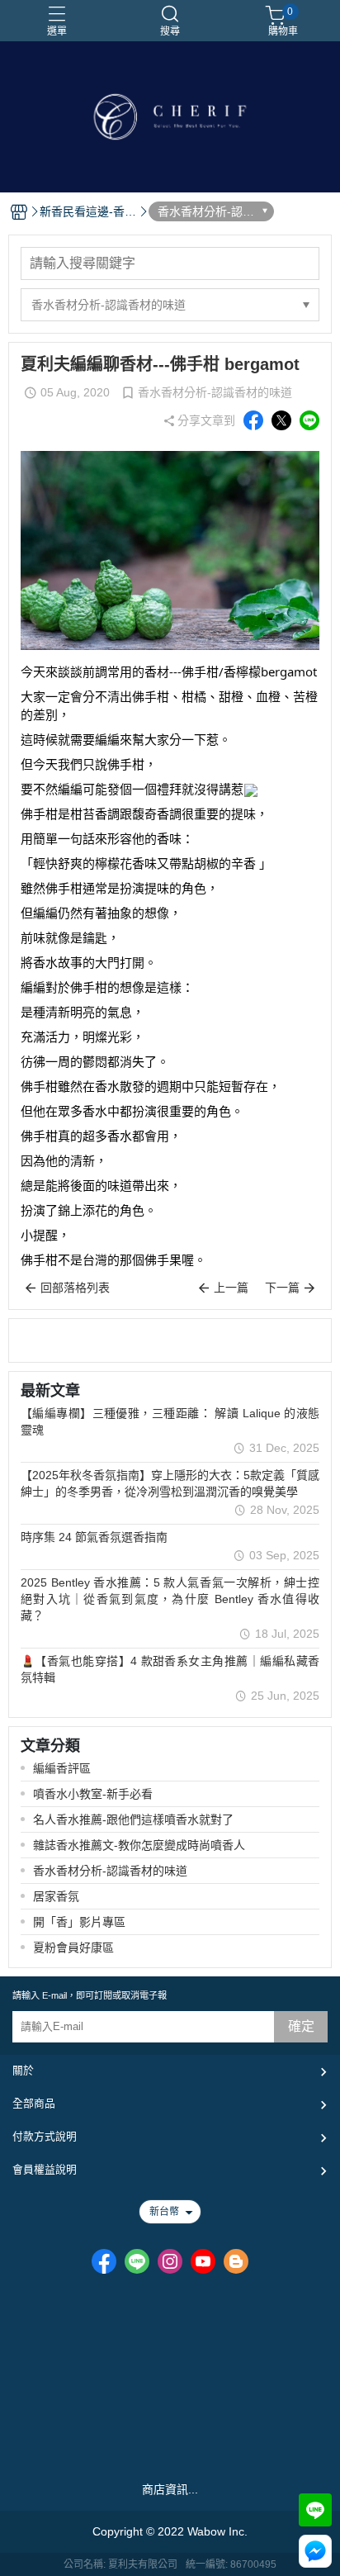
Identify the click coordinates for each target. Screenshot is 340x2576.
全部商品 (34, 2103)
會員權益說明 (45, 2169)
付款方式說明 (45, 2136)
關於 (23, 2070)
